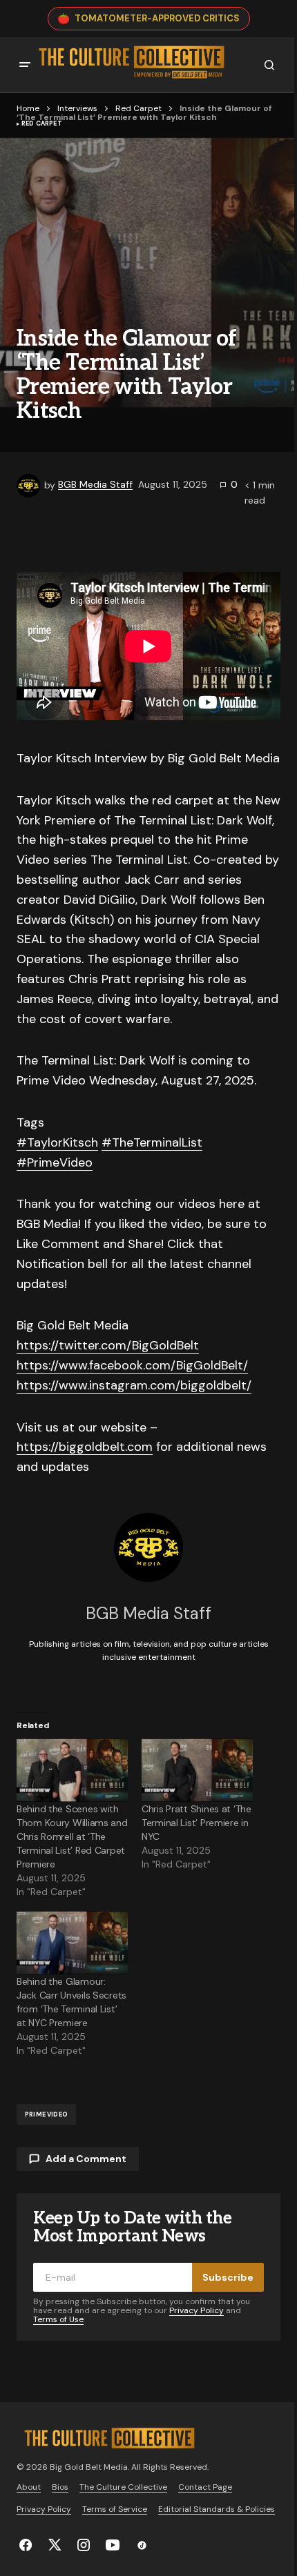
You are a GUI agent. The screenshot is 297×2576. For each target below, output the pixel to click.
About (29, 2487)
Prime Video (46, 2114)
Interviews (77, 108)
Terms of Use (58, 2319)
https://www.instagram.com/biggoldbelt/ (134, 1385)
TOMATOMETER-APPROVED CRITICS (157, 18)
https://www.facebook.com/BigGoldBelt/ (132, 1365)
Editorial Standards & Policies (217, 2509)
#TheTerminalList (152, 1142)
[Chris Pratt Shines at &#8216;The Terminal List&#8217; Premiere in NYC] (197, 1770)
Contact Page (205, 2487)
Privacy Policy (197, 2310)
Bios (60, 2487)
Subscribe (228, 2277)
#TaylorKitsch (57, 1142)
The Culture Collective (123, 2487)
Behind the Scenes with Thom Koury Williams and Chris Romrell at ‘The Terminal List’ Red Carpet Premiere (72, 1836)
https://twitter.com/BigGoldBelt (108, 1345)
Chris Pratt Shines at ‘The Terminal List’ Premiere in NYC (197, 1823)
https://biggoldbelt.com (85, 1447)
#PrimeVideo (55, 1162)
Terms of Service (115, 2509)
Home (28, 108)
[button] (25, 65)
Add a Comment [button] (86, 2159)
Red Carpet (138, 108)
